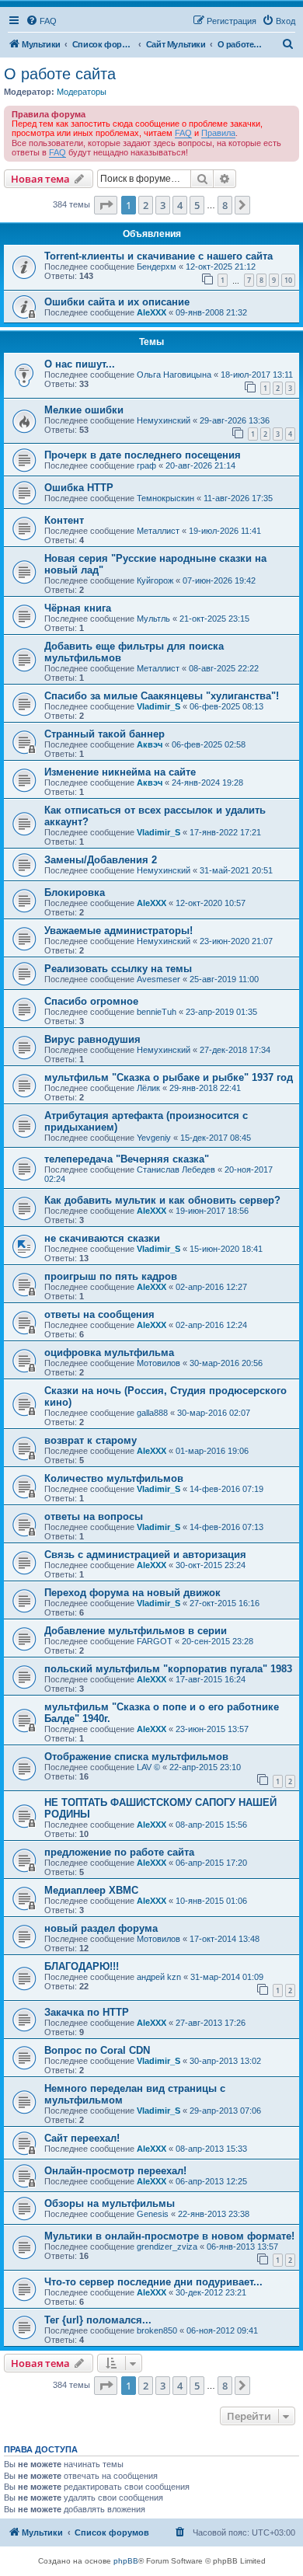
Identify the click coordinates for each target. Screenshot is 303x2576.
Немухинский (164, 420)
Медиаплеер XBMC (91, 1890)
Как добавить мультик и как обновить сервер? (162, 1200)
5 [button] (197, 205)
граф (146, 465)
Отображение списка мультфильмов (136, 1757)
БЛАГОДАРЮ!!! (82, 1966)
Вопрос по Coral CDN (97, 2050)
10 (288, 280)
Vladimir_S (158, 706)
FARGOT (155, 1641)
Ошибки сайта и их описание (117, 302)
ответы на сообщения (99, 1314)
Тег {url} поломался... (98, 2320)
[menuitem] (41, 21)
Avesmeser (158, 979)
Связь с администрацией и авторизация (145, 1555)
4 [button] (180, 205)
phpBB (126, 2561)
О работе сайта (60, 74)
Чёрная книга (78, 608)
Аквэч (150, 744)
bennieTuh (157, 1012)
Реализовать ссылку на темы (118, 969)
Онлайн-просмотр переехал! (115, 2171)
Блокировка (75, 892)
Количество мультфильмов (114, 1478)
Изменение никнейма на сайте (120, 772)
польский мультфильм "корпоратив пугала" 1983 (168, 1669)
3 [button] (163, 205)
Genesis (153, 2214)
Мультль (153, 619)
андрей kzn (159, 1977)
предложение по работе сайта (119, 1852)
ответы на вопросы (94, 1516)
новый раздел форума (101, 1928)
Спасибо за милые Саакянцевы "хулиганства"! (162, 696)
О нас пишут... (80, 364)
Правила (218, 133)
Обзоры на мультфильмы (110, 2203)
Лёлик (148, 1088)
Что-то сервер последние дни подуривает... (153, 2282)
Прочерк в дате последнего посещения (143, 455)
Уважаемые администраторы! (118, 931)
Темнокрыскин (165, 498)
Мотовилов (158, 1363)
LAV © (148, 1767)
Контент (64, 520)
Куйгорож (155, 580)
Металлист (158, 531)
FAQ (183, 133)
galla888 (152, 1413)
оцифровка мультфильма (109, 1352)
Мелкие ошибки (84, 410)
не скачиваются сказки (102, 1238)
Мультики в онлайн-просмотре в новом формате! (169, 2236)
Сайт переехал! (82, 2138)
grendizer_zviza (167, 2247)
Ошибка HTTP (79, 488)
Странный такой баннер (104, 734)
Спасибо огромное (91, 1001)
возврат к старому (91, 1440)
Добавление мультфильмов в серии (136, 1631)
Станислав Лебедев (176, 1169)
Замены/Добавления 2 (101, 860)
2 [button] (146, 205)
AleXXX (151, 312)
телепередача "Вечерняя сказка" (127, 1159)
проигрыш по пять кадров (111, 1276)
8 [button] (225, 205)
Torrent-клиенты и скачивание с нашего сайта (158, 256)
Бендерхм (157, 267)
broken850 (157, 2330)
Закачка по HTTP (87, 2012)
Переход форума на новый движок (132, 1593)
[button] (106, 205)
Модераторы (82, 92)
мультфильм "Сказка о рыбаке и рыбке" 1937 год (169, 1077)
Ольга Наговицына (174, 375)
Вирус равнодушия (92, 1039)
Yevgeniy (154, 1138)
